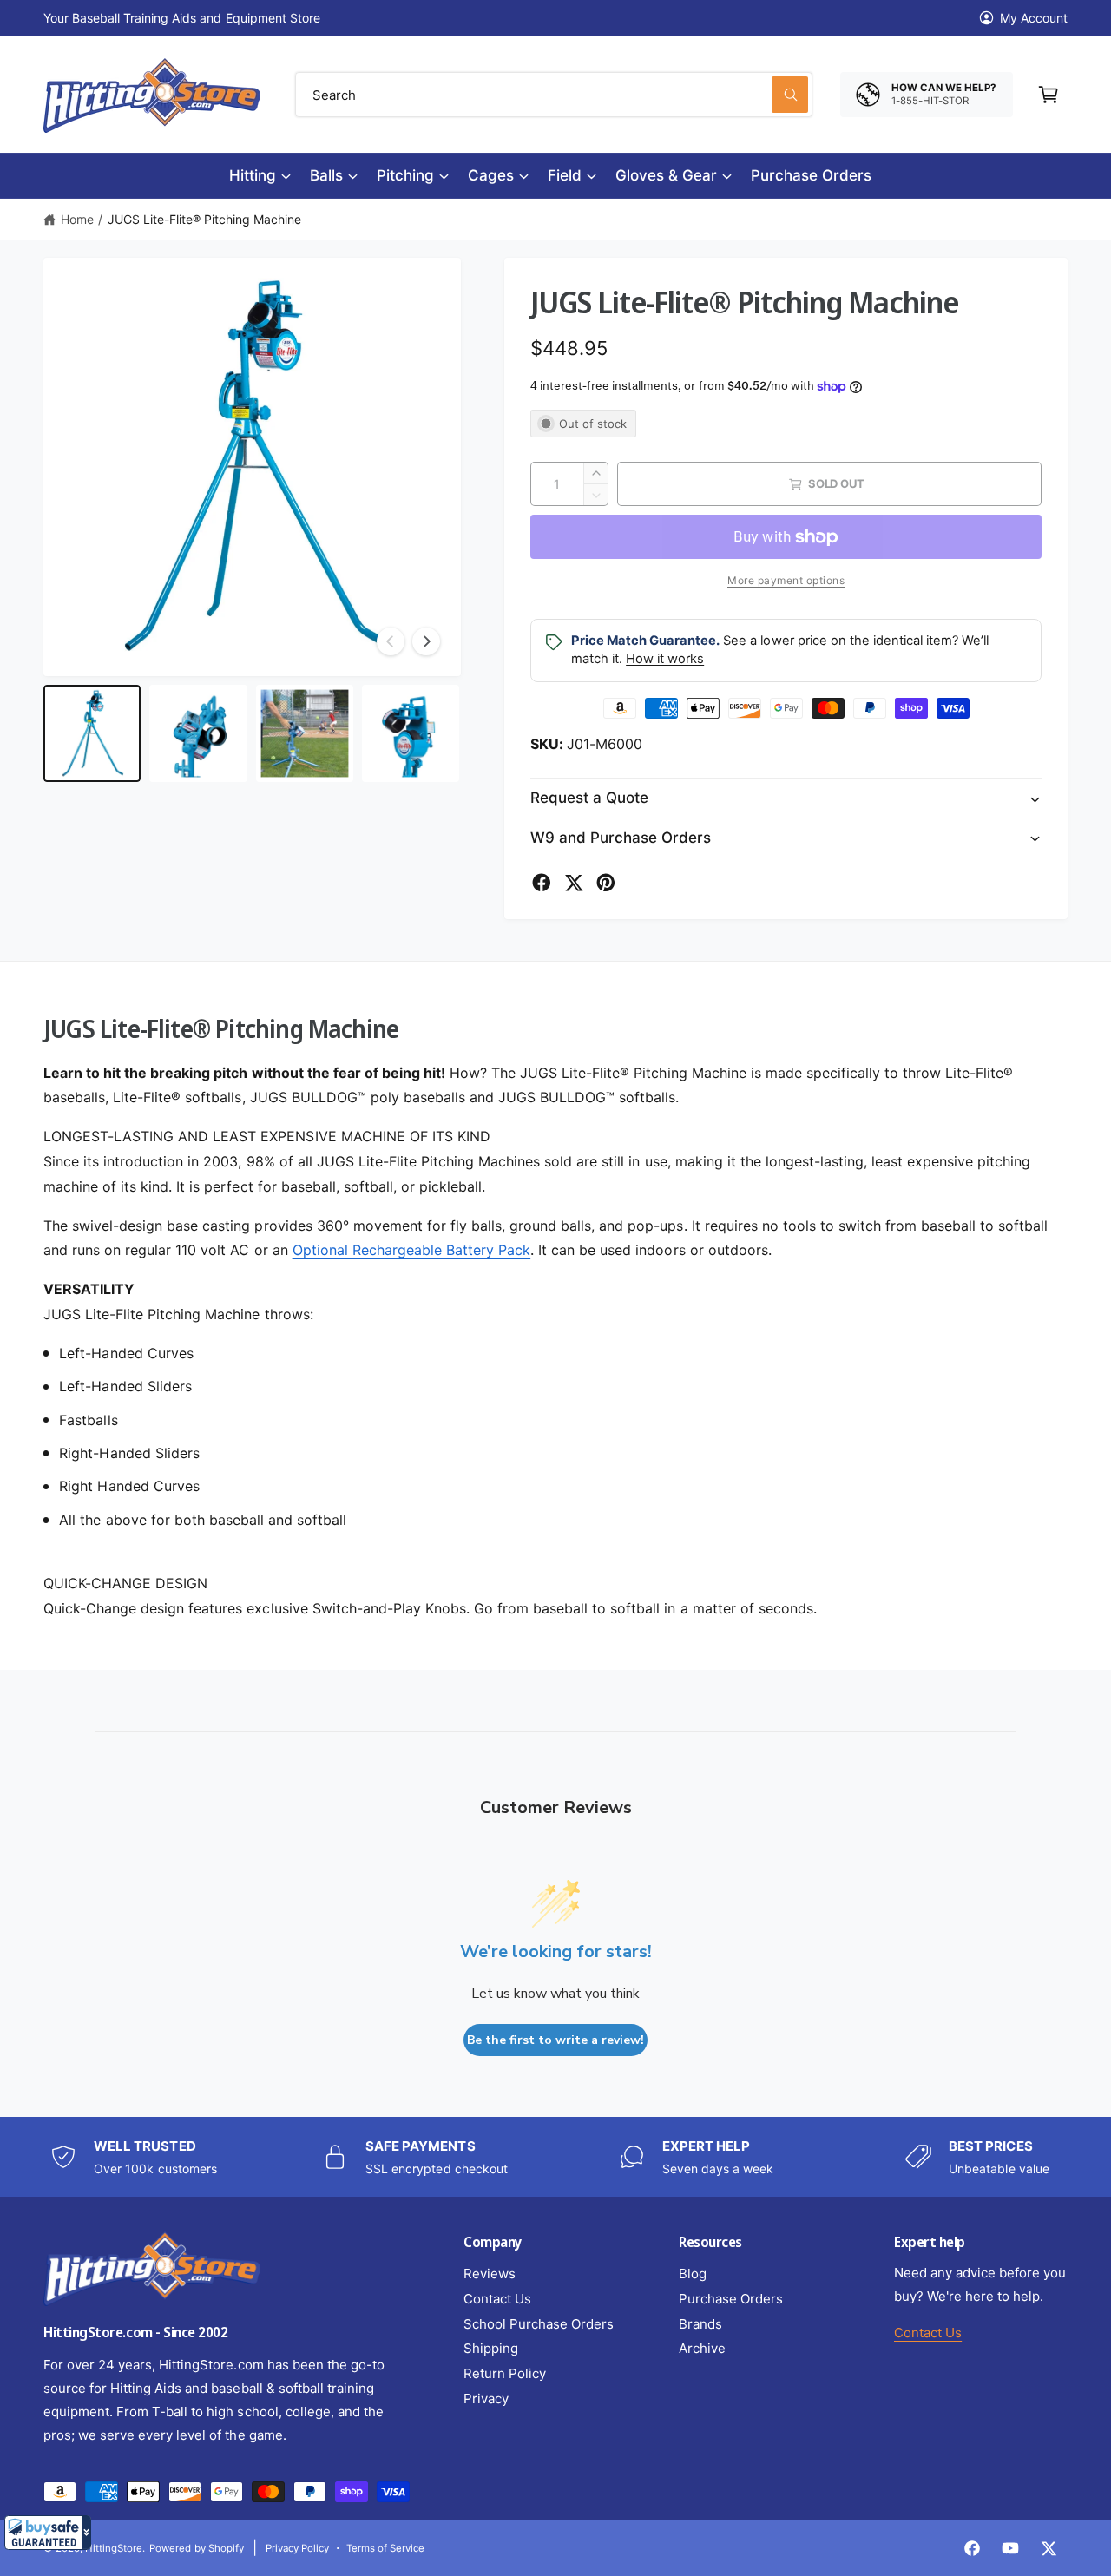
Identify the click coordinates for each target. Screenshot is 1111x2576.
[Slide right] (426, 641)
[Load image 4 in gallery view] (411, 733)
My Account (1034, 18)
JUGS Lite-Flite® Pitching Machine (205, 219)
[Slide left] (391, 641)
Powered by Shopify (196, 2548)
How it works (665, 659)
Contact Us (497, 2299)
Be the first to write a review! (555, 2040)
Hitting (253, 175)
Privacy (486, 2399)
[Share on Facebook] (542, 883)
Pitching (405, 175)
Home (77, 219)
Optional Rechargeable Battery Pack (412, 1250)
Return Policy (505, 2373)
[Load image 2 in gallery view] (198, 733)
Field (565, 175)
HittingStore (114, 2548)
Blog (693, 2274)
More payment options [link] (786, 580)
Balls (326, 175)
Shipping (491, 2348)
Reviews (490, 2274)
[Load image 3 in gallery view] (305, 733)
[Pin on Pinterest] (606, 883)
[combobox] (554, 95)
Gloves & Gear (666, 175)
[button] (48, 2533)
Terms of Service (385, 2548)
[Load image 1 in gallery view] (92, 733)
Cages (491, 175)
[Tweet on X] (574, 883)
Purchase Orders (731, 2299)
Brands (700, 2324)
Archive (702, 2348)
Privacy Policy (297, 2548)
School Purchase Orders (539, 2324)
